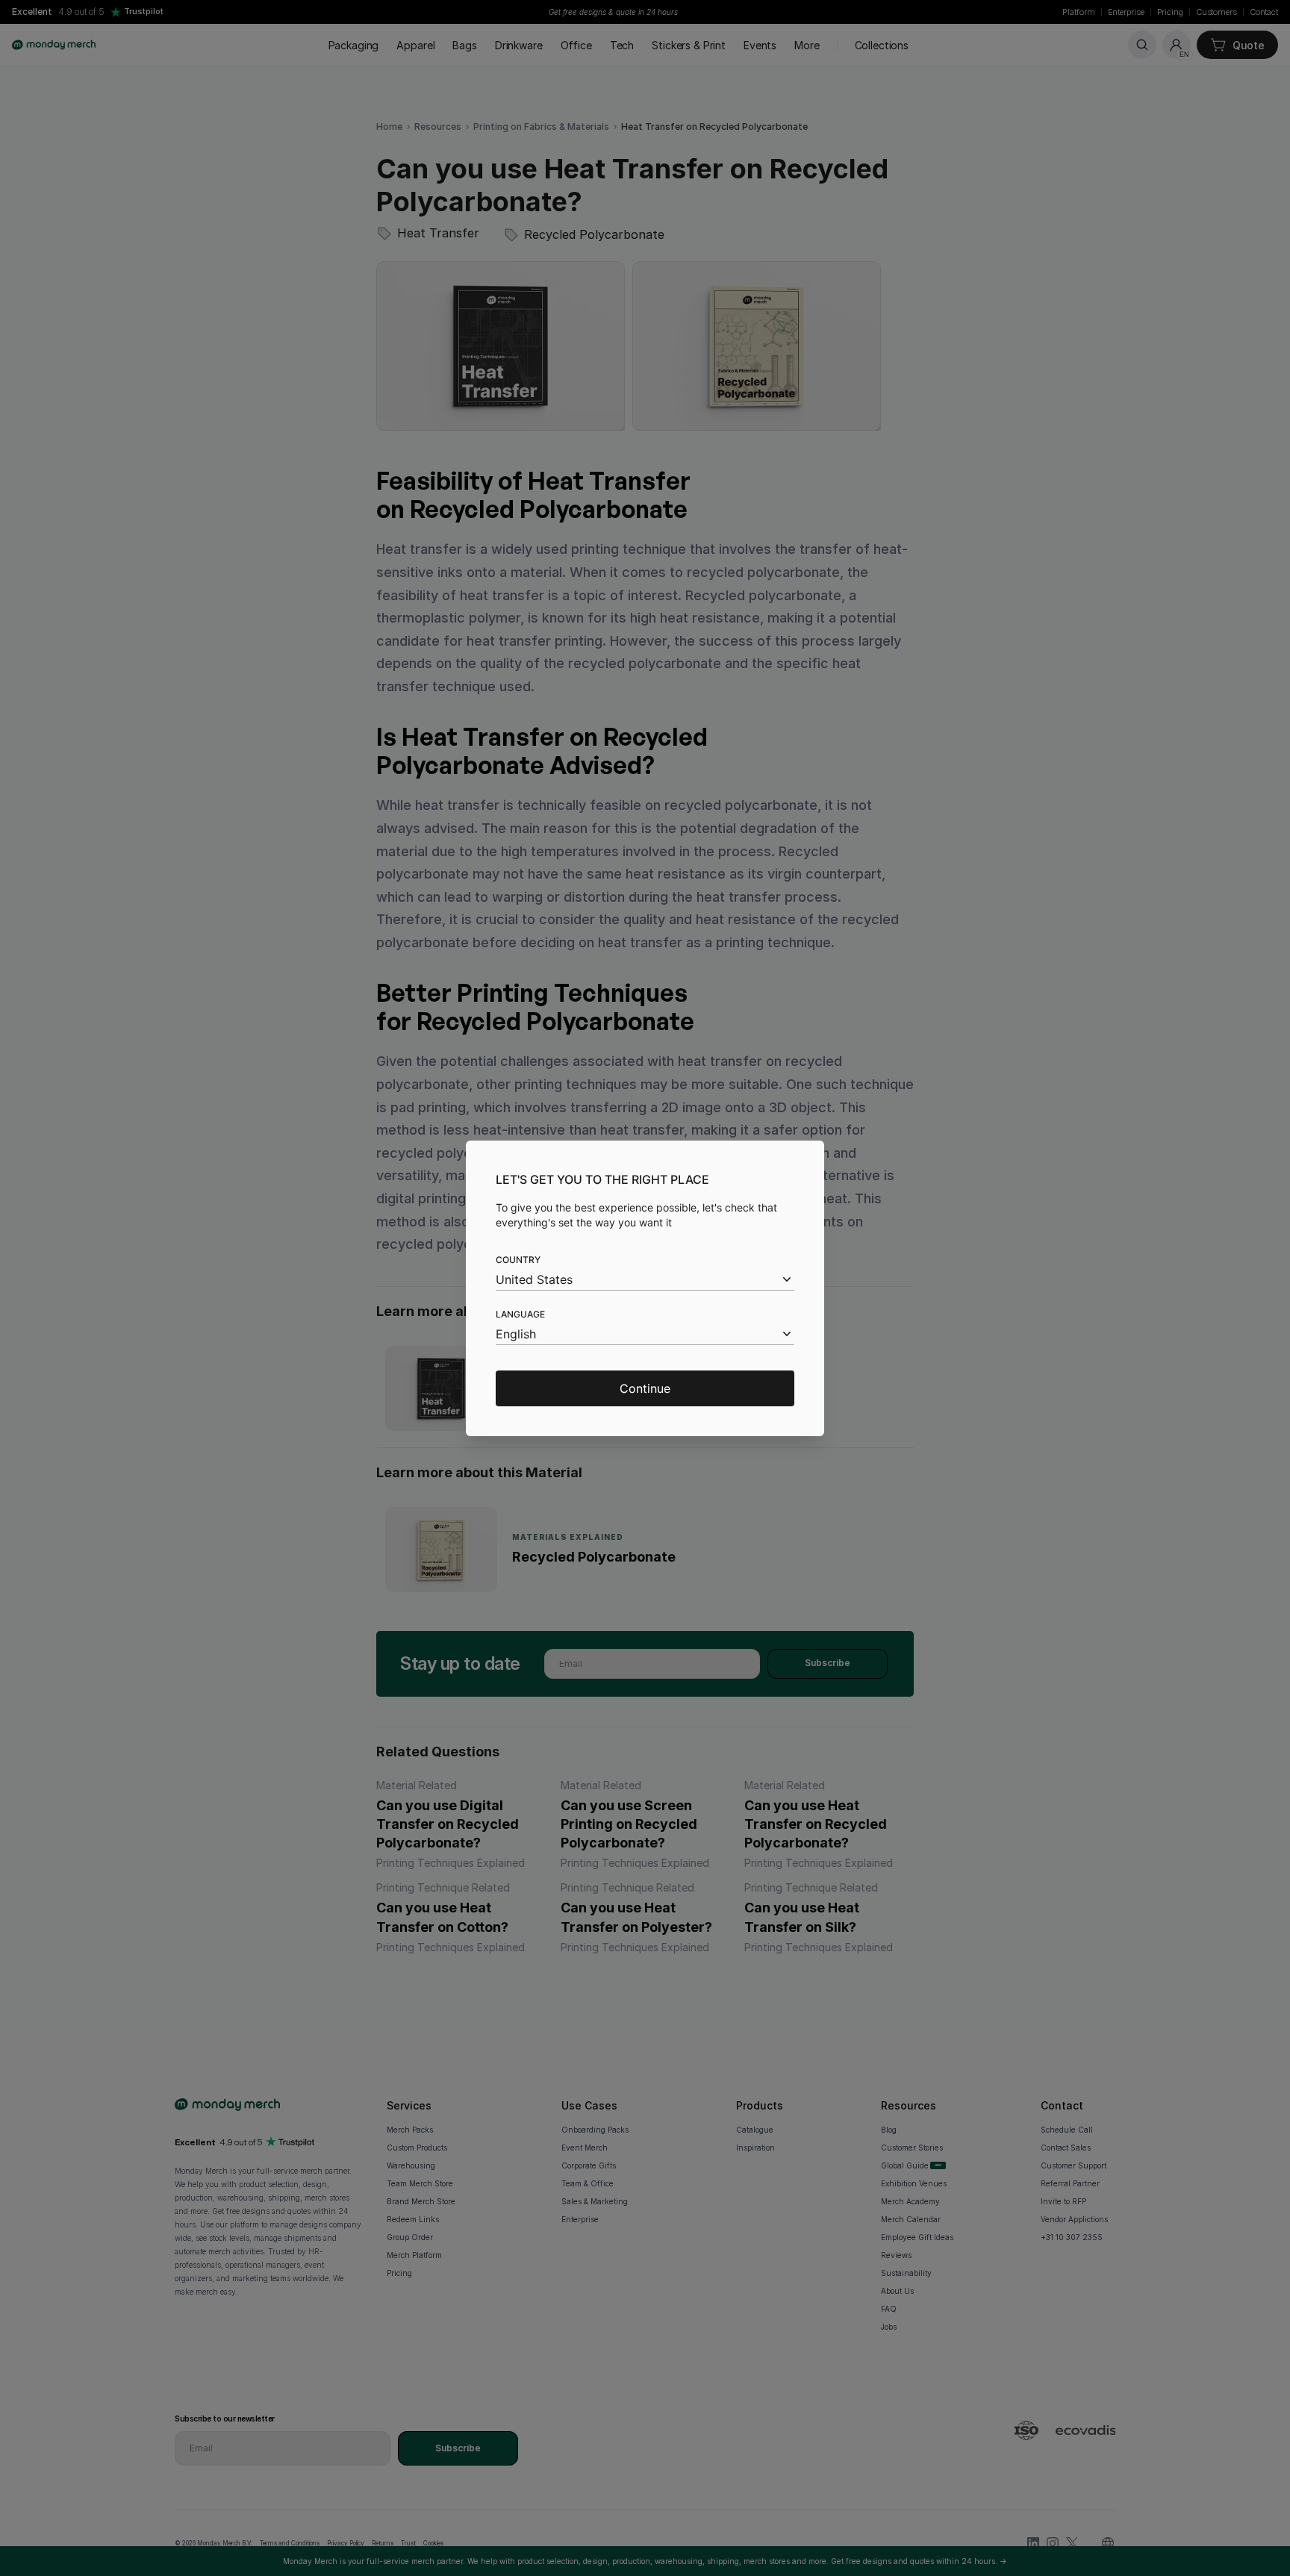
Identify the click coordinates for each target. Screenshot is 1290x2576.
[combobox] (645, 1280)
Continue (645, 1388)
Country (518, 1260)
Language (520, 1314)
